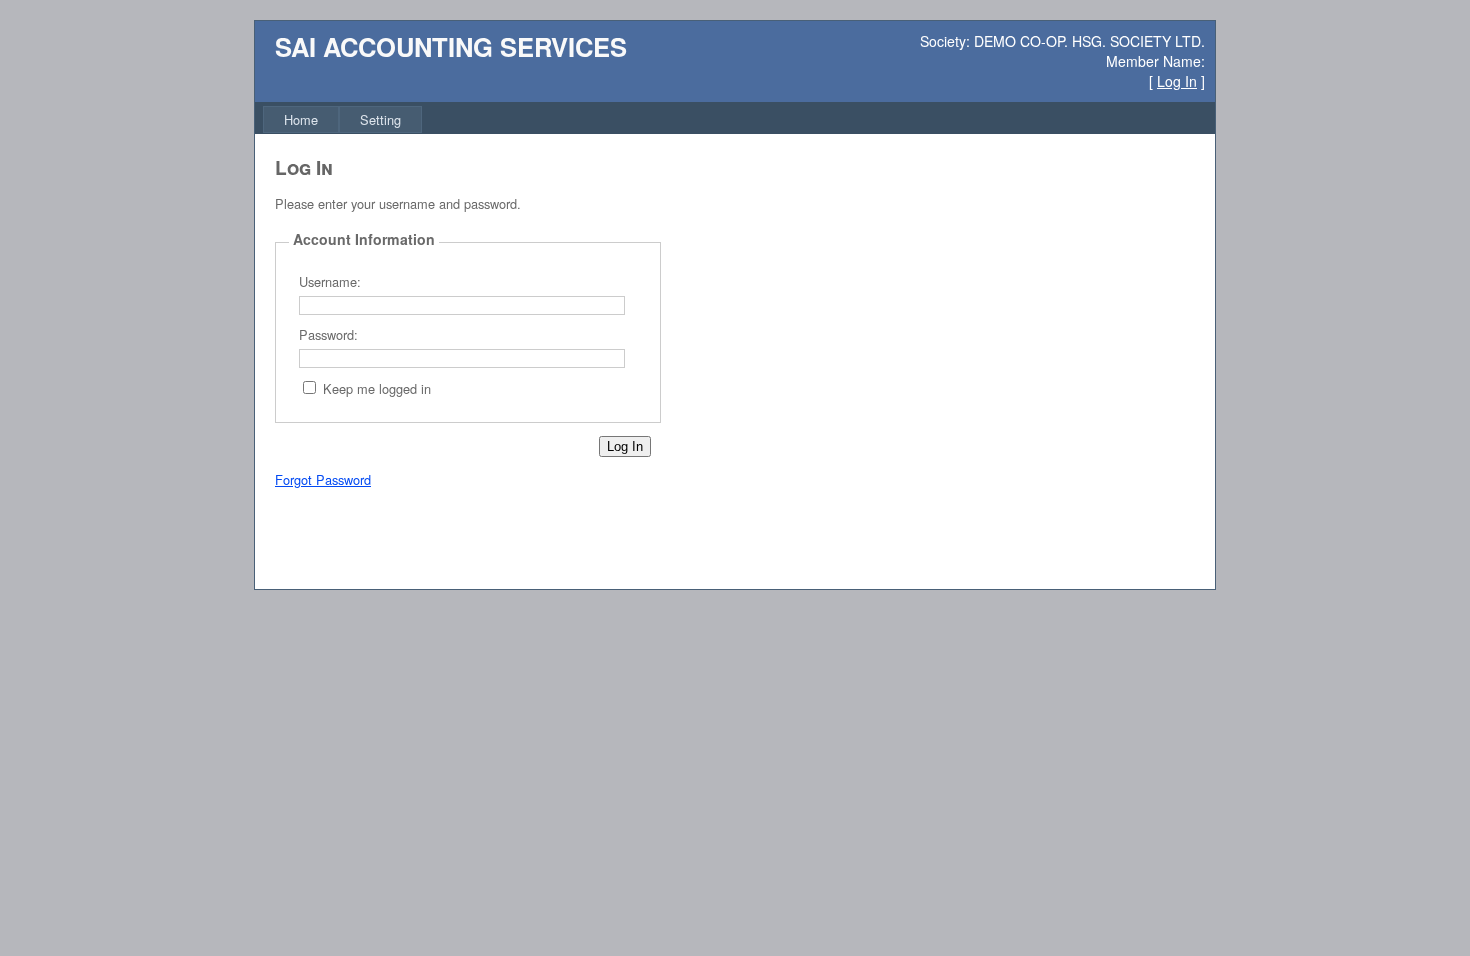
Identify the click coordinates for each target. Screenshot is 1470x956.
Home (301, 119)
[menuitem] (301, 119)
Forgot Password (323, 479)
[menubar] (342, 119)
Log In (1177, 81)
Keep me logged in (377, 388)
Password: (328, 334)
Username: (330, 281)
